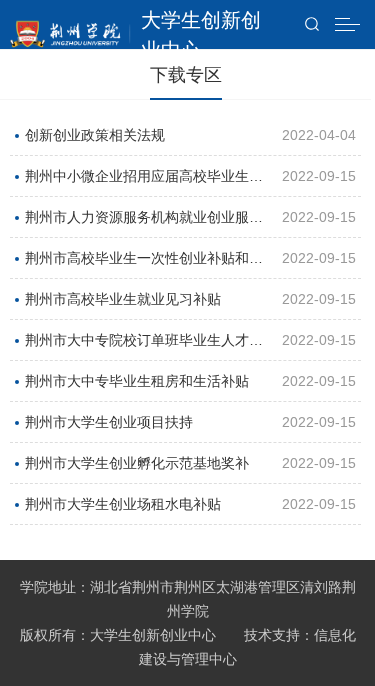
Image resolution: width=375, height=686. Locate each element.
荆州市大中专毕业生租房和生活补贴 (137, 381)
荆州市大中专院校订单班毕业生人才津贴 (144, 346)
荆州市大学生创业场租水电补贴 (123, 504)
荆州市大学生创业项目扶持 (109, 422)
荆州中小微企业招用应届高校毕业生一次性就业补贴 (144, 182)
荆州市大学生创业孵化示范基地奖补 (137, 463)
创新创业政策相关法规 (95, 135)
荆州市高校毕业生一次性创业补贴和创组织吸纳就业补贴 (144, 264)
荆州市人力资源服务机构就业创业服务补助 (144, 223)
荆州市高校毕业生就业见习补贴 (123, 299)
